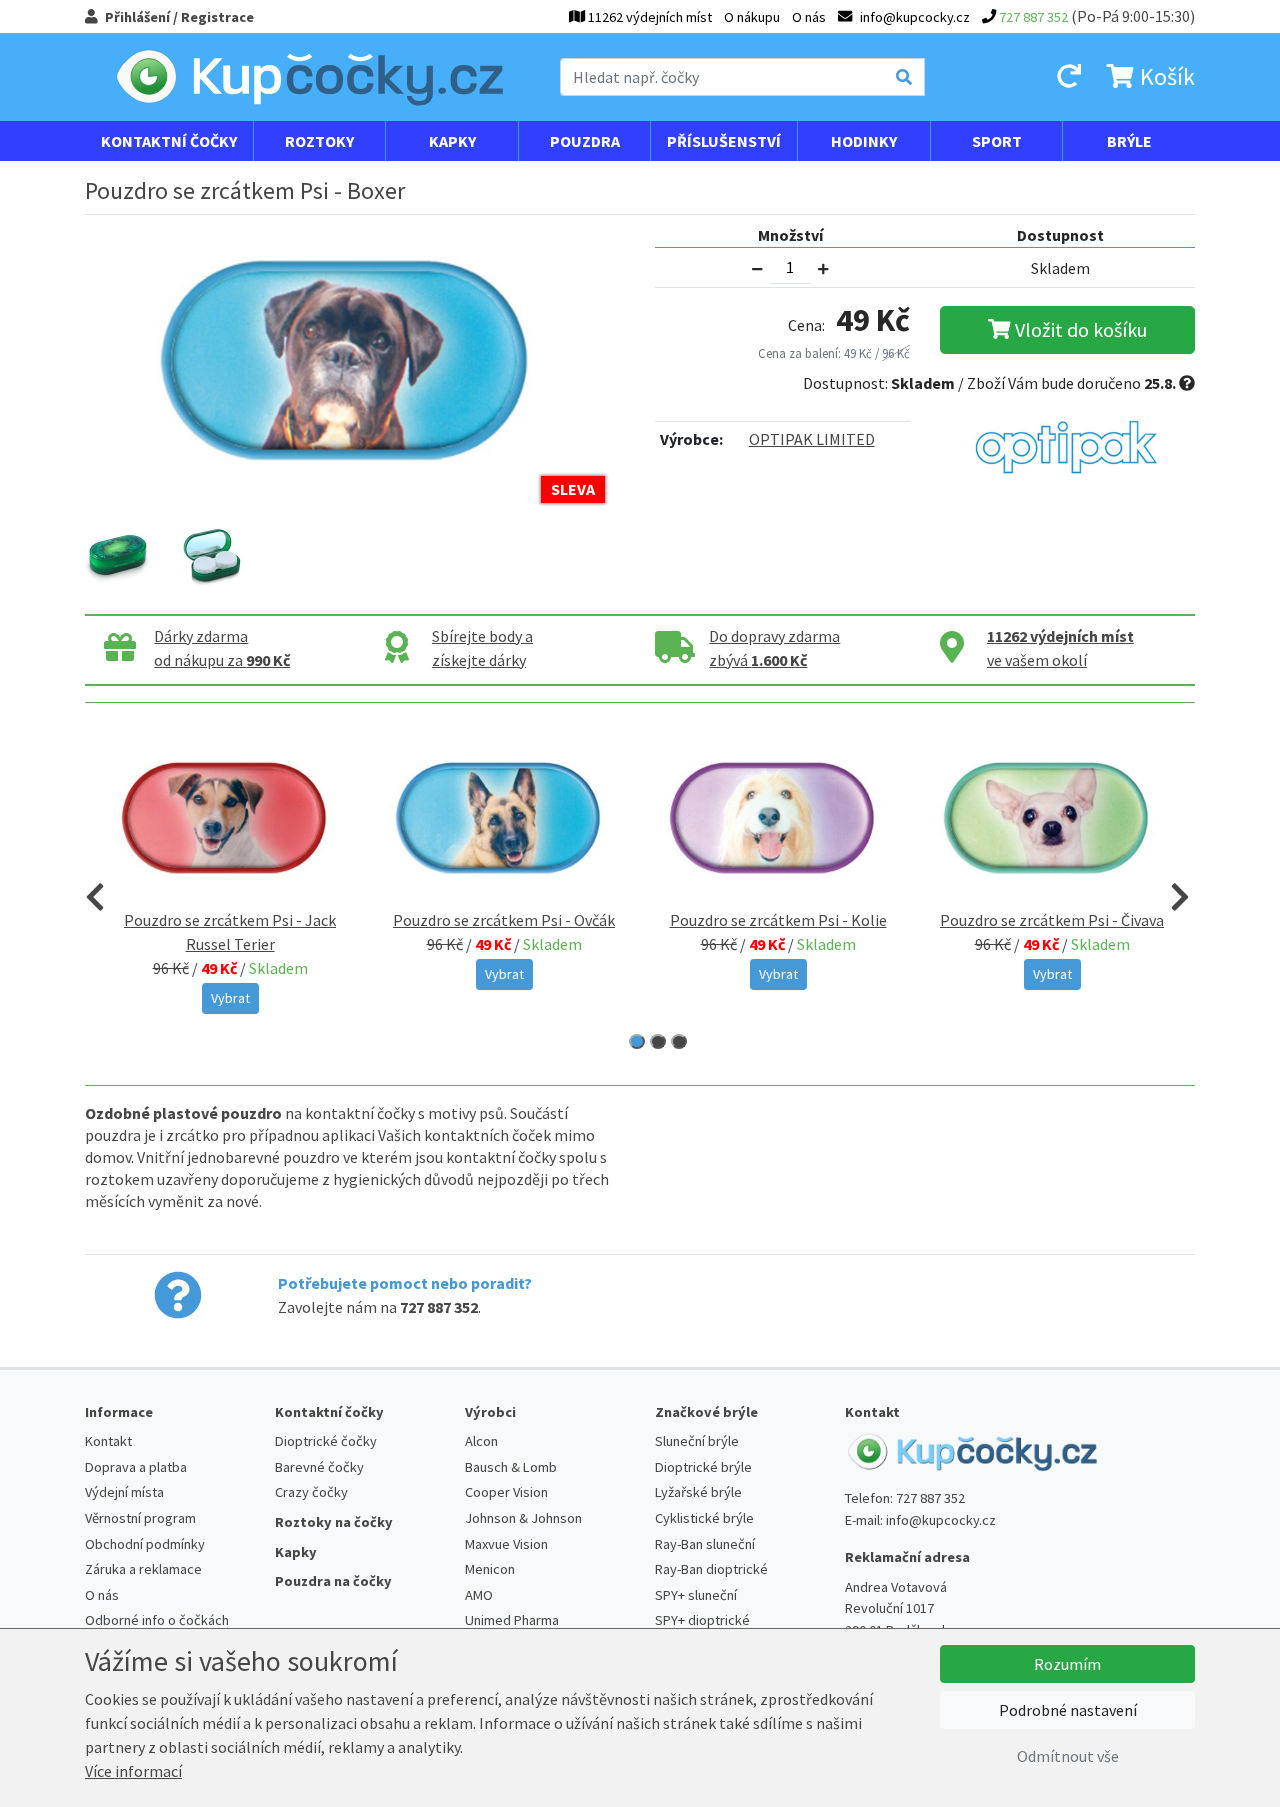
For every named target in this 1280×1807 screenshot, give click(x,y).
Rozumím (1067, 1664)
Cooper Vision (506, 1492)
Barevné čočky (319, 1467)
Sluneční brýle (697, 1441)
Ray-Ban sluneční (705, 1544)
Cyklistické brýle (704, 1518)
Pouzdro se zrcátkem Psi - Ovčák (504, 920)
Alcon (481, 1441)
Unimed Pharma (512, 1620)
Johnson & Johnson (523, 1518)
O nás (809, 17)
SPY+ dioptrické (702, 1620)
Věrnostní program (140, 1518)
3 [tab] (679, 1041)
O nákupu (752, 17)
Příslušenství (724, 141)
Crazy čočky (311, 1492)
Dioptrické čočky (326, 1441)
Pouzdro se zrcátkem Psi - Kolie (778, 920)
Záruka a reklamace (143, 1569)
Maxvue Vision (506, 1544)
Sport (997, 141)
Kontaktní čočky (169, 141)
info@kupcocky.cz (941, 1520)
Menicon (490, 1569)
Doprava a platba (136, 1467)
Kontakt (108, 1441)
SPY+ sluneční (696, 1595)
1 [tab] (637, 1041)
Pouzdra (585, 141)
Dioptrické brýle (703, 1467)
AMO (479, 1595)
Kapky (452, 141)
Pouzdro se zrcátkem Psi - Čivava (1052, 920)
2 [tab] (658, 1041)
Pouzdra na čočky (333, 1581)
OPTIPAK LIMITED (812, 439)
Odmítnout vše (1068, 1756)
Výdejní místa (124, 1492)
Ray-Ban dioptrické (711, 1569)
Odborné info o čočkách (157, 1620)
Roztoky (319, 141)
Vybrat (230, 998)
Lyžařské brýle (698, 1492)
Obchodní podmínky (145, 1544)
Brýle (1129, 141)
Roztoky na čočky (334, 1522)
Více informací (133, 1771)
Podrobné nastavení (1068, 1710)
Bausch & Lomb (511, 1467)
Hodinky (864, 141)
